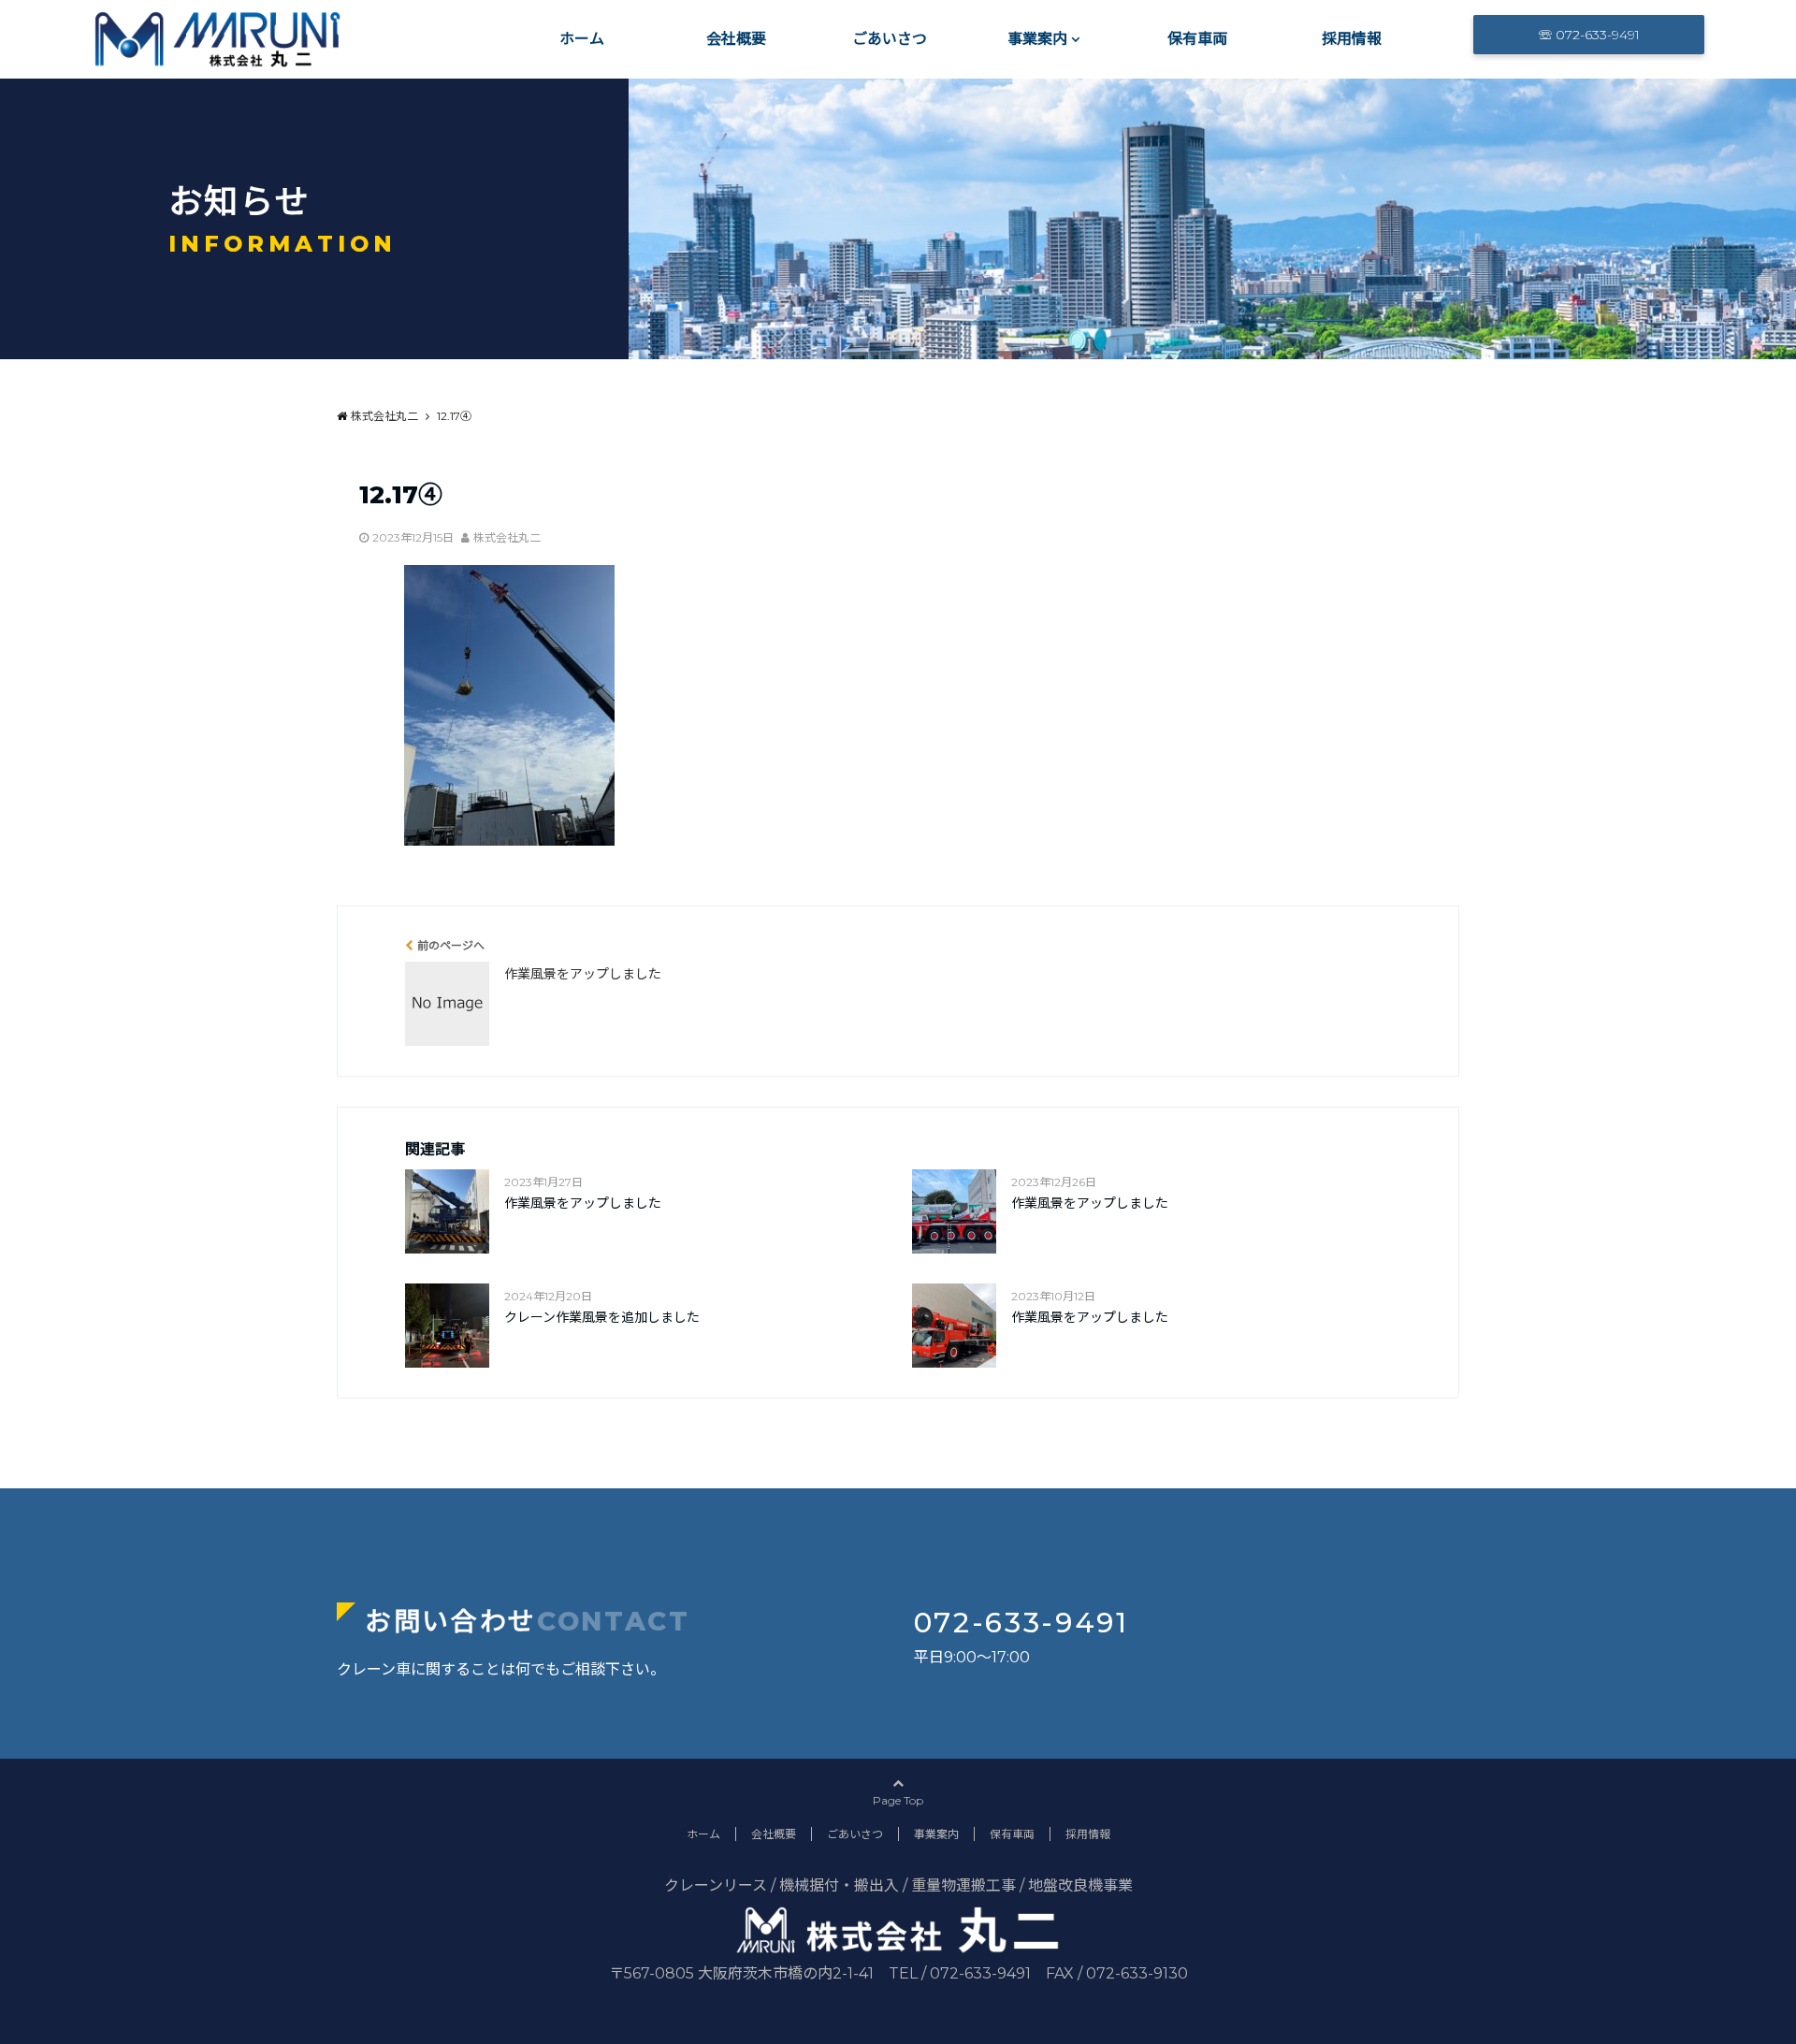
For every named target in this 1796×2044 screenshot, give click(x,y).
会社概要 (736, 39)
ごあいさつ (890, 39)
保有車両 (1197, 39)
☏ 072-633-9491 (1589, 35)
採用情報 (1352, 39)
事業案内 (1037, 39)
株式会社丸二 (507, 537)
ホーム (582, 39)
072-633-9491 (1021, 1623)
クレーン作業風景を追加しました (602, 1317)
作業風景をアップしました (583, 1203)
